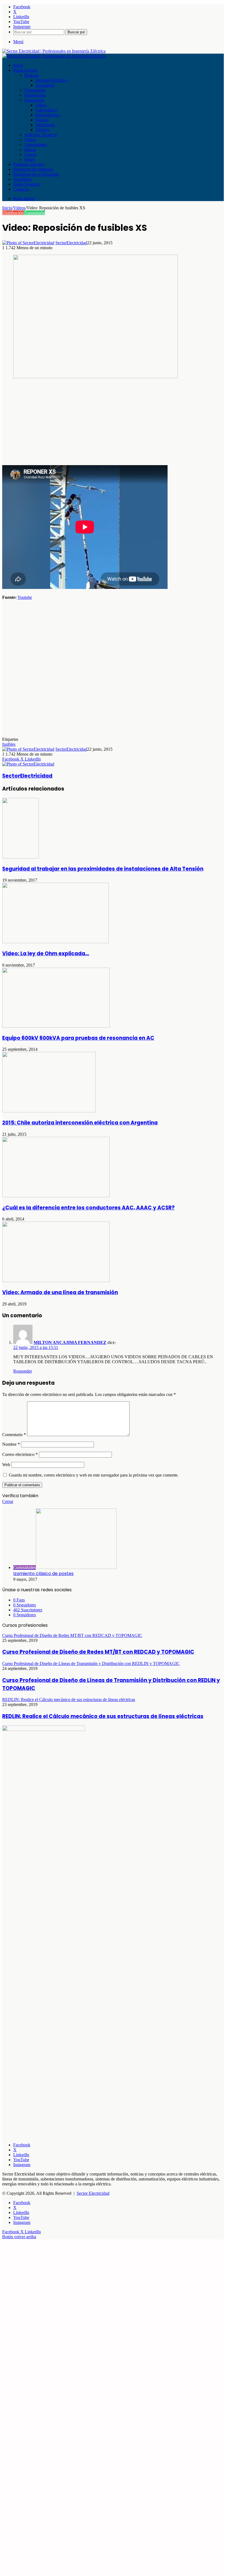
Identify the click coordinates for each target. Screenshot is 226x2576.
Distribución (35, 95)
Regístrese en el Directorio (36, 174)
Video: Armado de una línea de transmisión (60, 1292)
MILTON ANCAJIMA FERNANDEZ (70, 1342)
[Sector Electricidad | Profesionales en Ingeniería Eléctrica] (54, 51)
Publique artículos (29, 164)
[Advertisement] (113, 422)
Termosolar (45, 125)
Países (30, 159)
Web (6, 1465)
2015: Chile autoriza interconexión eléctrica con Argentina (80, 1123)
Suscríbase (22, 179)
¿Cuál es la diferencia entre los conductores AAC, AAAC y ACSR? (88, 1208)
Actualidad (45, 85)
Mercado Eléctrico (51, 80)
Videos (30, 140)
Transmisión (35, 90)
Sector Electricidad (93, 2193)
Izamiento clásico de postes (43, 1574)
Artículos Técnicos (41, 135)
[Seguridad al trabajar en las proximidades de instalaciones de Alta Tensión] (21, 857)
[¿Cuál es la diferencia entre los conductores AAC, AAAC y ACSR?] (56, 1196)
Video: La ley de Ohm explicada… (46, 954)
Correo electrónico (20, 1454)
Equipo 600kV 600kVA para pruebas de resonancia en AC (78, 1038)
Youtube (25, 597)
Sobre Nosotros (27, 184)
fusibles (9, 744)
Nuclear (42, 120)
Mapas (30, 149)
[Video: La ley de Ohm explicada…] (55, 942)
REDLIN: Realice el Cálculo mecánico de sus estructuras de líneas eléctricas (103, 1716)
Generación (34, 100)
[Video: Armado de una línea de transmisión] (56, 1281)
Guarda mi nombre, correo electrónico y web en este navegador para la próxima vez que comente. (94, 1475)
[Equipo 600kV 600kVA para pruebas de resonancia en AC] (56, 1026)
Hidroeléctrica (48, 115)
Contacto (21, 189)
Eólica (41, 105)
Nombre (11, 1444)
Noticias (31, 75)
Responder (23, 1371)
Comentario (14, 1435)
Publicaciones (25, 70)
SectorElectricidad (71, 243)
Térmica (42, 130)
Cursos (30, 154)
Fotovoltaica (46, 110)
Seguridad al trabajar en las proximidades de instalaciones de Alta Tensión (103, 869)
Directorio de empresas (33, 169)
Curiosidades (36, 145)
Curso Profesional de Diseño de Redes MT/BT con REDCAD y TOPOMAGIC (98, 1652)
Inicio (18, 65)
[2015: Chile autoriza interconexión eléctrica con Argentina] (49, 1111)
